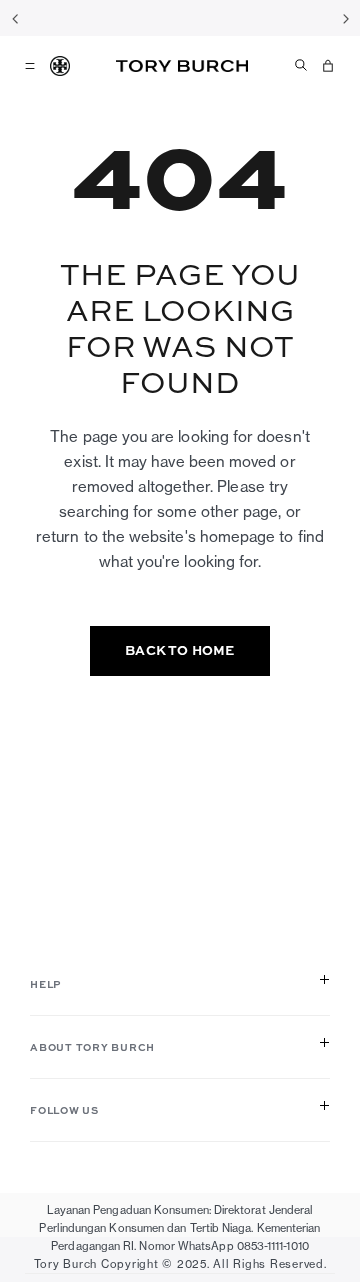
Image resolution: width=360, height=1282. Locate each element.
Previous (15, 18)
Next (345, 18)
